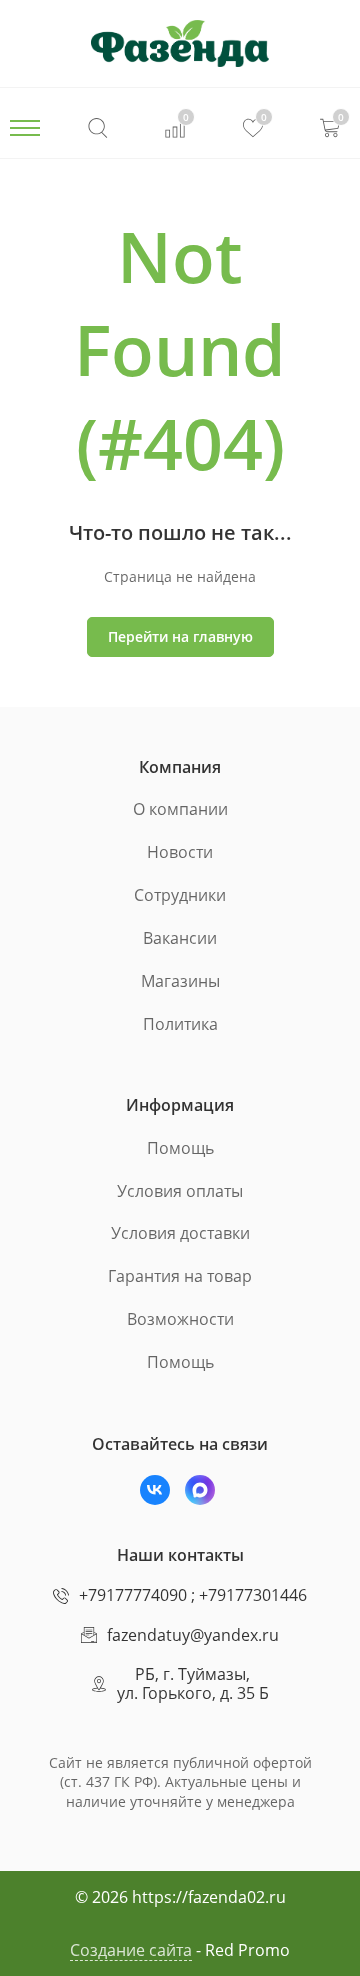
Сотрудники (180, 895)
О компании (180, 809)
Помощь (180, 1148)
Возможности (180, 1319)
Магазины (180, 981)
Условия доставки (180, 1233)
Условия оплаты (180, 1191)
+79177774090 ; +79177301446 (193, 1595)
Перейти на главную (180, 636)
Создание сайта (131, 1950)
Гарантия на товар (180, 1276)
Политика (180, 1024)
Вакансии (180, 938)
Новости (180, 852)
